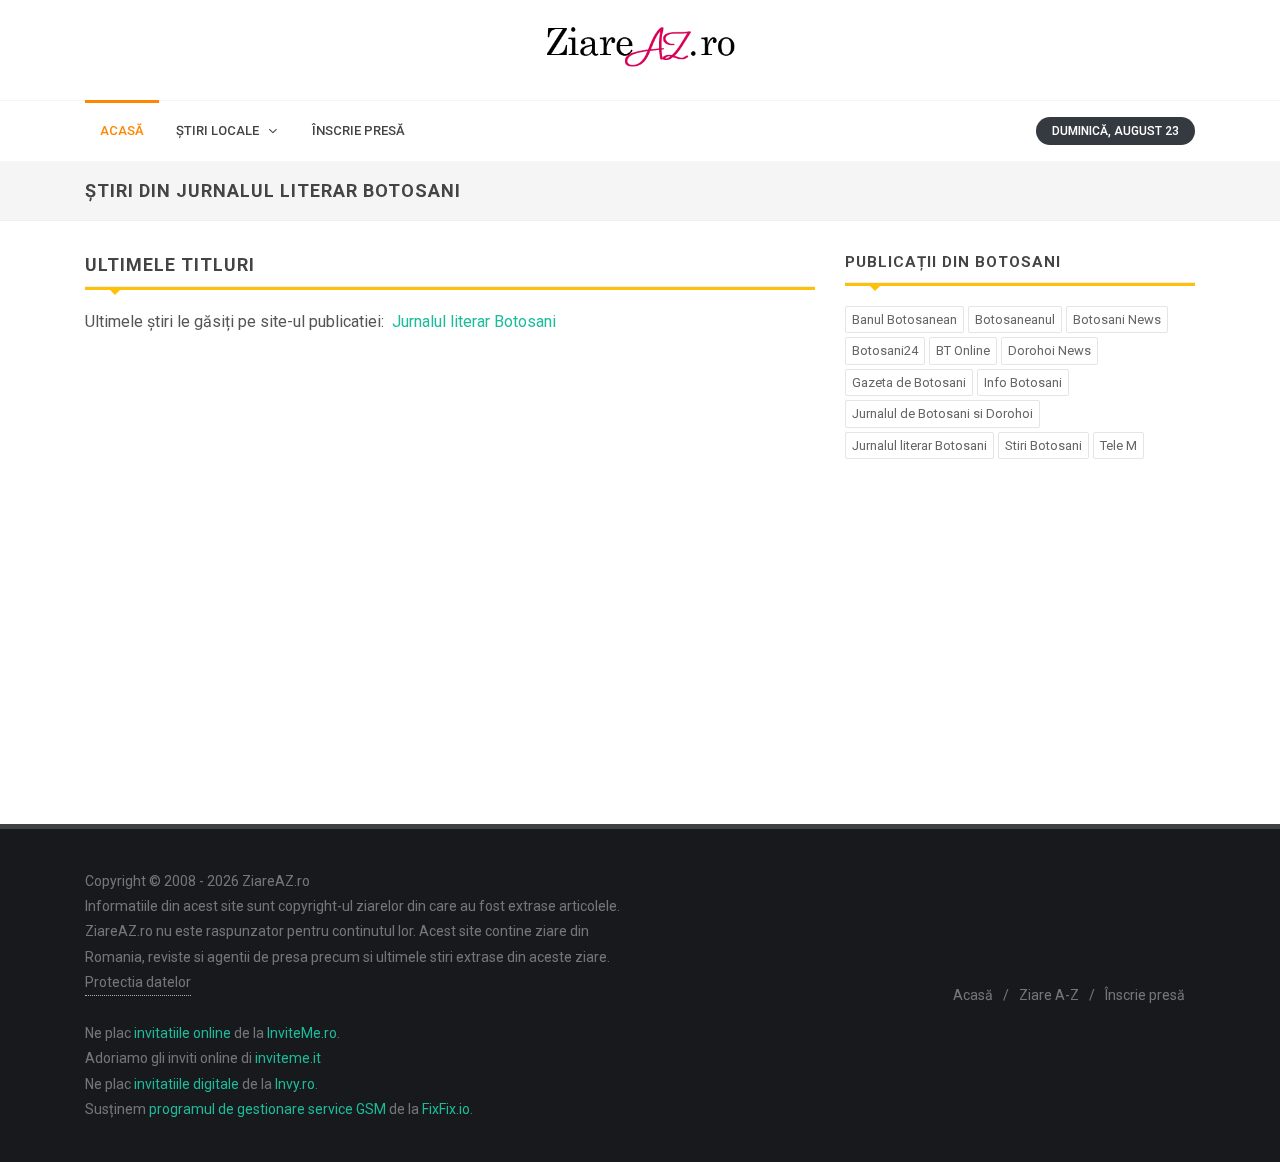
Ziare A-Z (1049, 995)
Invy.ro (295, 1084)
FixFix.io (446, 1109)
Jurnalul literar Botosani (474, 321)
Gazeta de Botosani (909, 382)
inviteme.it (288, 1058)
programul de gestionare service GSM (267, 1109)
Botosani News (1117, 319)
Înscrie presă (1145, 995)
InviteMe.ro (302, 1033)
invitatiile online (182, 1033)
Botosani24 (885, 350)
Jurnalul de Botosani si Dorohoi (942, 413)
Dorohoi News (1049, 350)
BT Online (963, 350)
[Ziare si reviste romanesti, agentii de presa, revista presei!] (640, 50)
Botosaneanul (1015, 319)
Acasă (973, 995)
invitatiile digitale (186, 1084)
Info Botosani (1023, 382)
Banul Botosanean (904, 319)
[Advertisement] (450, 504)
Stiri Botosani (1043, 445)
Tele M (1118, 445)
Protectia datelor (138, 982)
